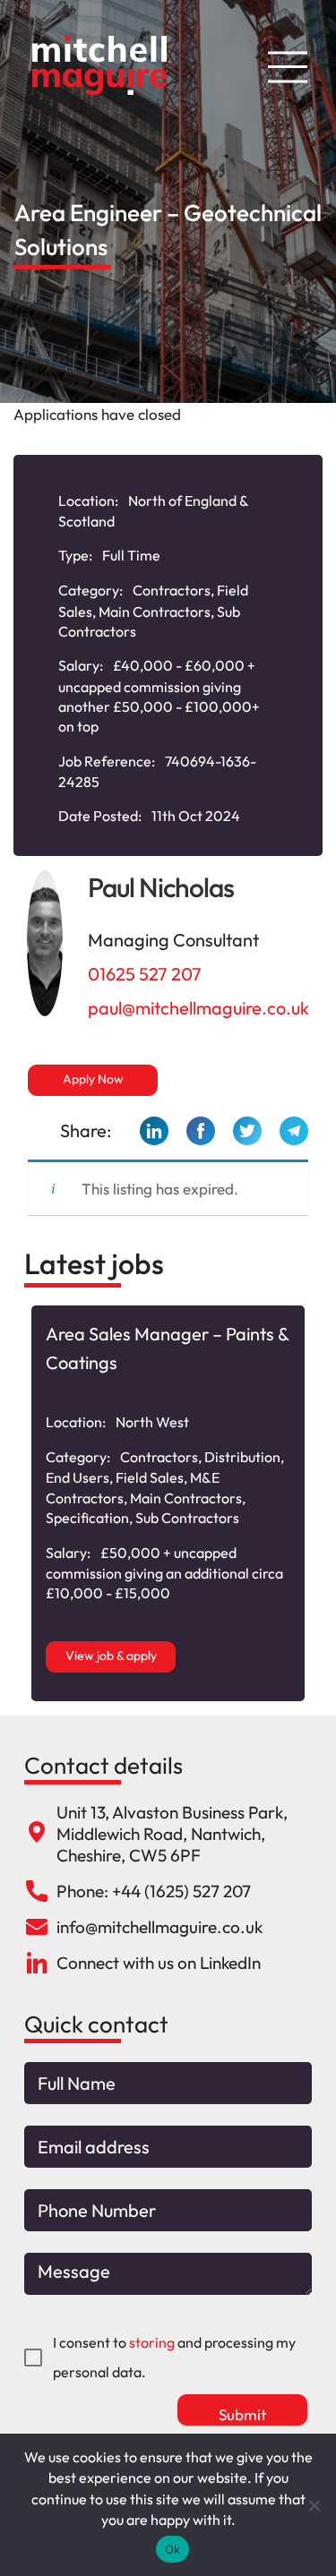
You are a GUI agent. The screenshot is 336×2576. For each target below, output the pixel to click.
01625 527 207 (145, 974)
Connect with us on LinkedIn (159, 1963)
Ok (173, 2549)
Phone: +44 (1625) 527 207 (154, 1891)
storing (152, 2342)
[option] (168, 1503)
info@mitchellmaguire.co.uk (159, 1927)
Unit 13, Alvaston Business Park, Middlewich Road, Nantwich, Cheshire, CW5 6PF (172, 1834)
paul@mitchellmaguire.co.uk (198, 1008)
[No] (314, 2505)
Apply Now (93, 1079)
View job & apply (111, 1656)
